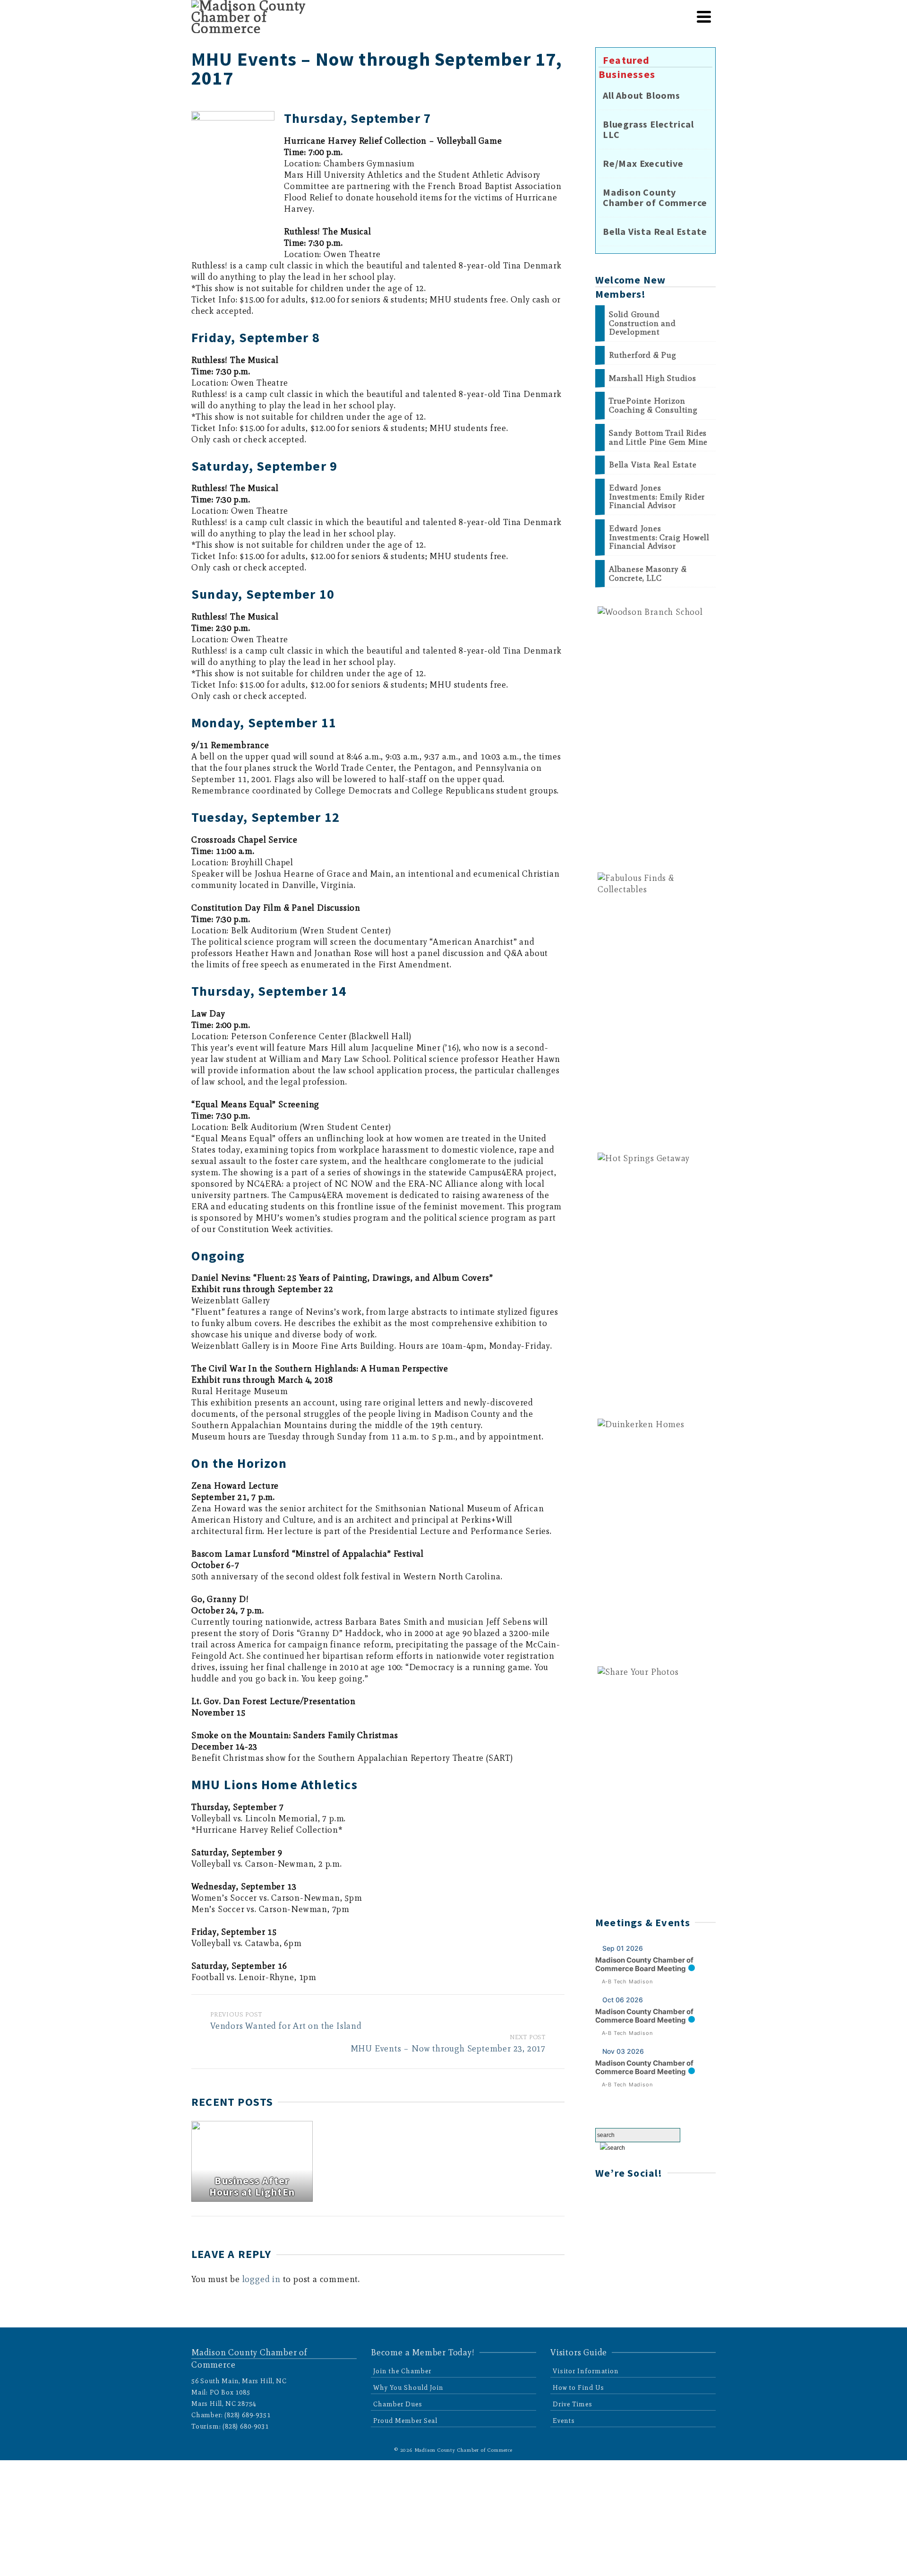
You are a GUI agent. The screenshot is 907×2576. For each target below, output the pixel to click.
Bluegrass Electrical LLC (648, 129)
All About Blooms (642, 95)
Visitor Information (586, 2371)
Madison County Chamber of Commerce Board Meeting (644, 1964)
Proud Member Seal (405, 2421)
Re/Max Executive (643, 164)
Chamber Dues (398, 2404)
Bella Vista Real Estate (655, 232)
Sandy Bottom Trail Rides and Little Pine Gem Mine (658, 437)
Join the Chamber (402, 2371)
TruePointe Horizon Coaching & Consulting (653, 405)
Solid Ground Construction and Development (642, 323)
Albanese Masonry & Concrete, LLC (648, 573)
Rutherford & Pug (643, 355)
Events (564, 2421)
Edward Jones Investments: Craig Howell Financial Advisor (659, 537)
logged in (261, 2279)
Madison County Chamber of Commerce (655, 198)
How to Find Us (578, 2388)
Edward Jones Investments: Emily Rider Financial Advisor (657, 497)
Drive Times (573, 2404)
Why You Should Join (408, 2388)
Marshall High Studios (653, 378)
